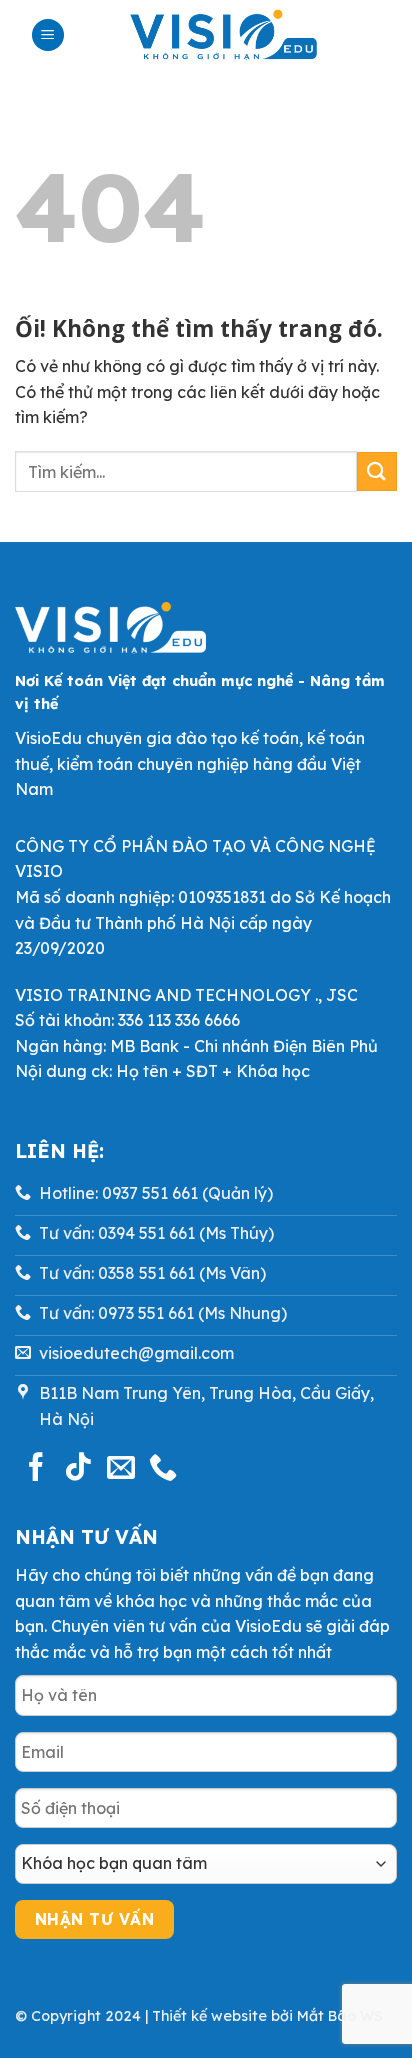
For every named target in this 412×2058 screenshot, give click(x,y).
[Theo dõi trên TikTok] (78, 1469)
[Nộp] (377, 471)
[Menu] (48, 35)
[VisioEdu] (223, 35)
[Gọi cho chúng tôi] (163, 1469)
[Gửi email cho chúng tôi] (121, 1469)
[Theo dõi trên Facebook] (36, 1469)
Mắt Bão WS (340, 2016)
